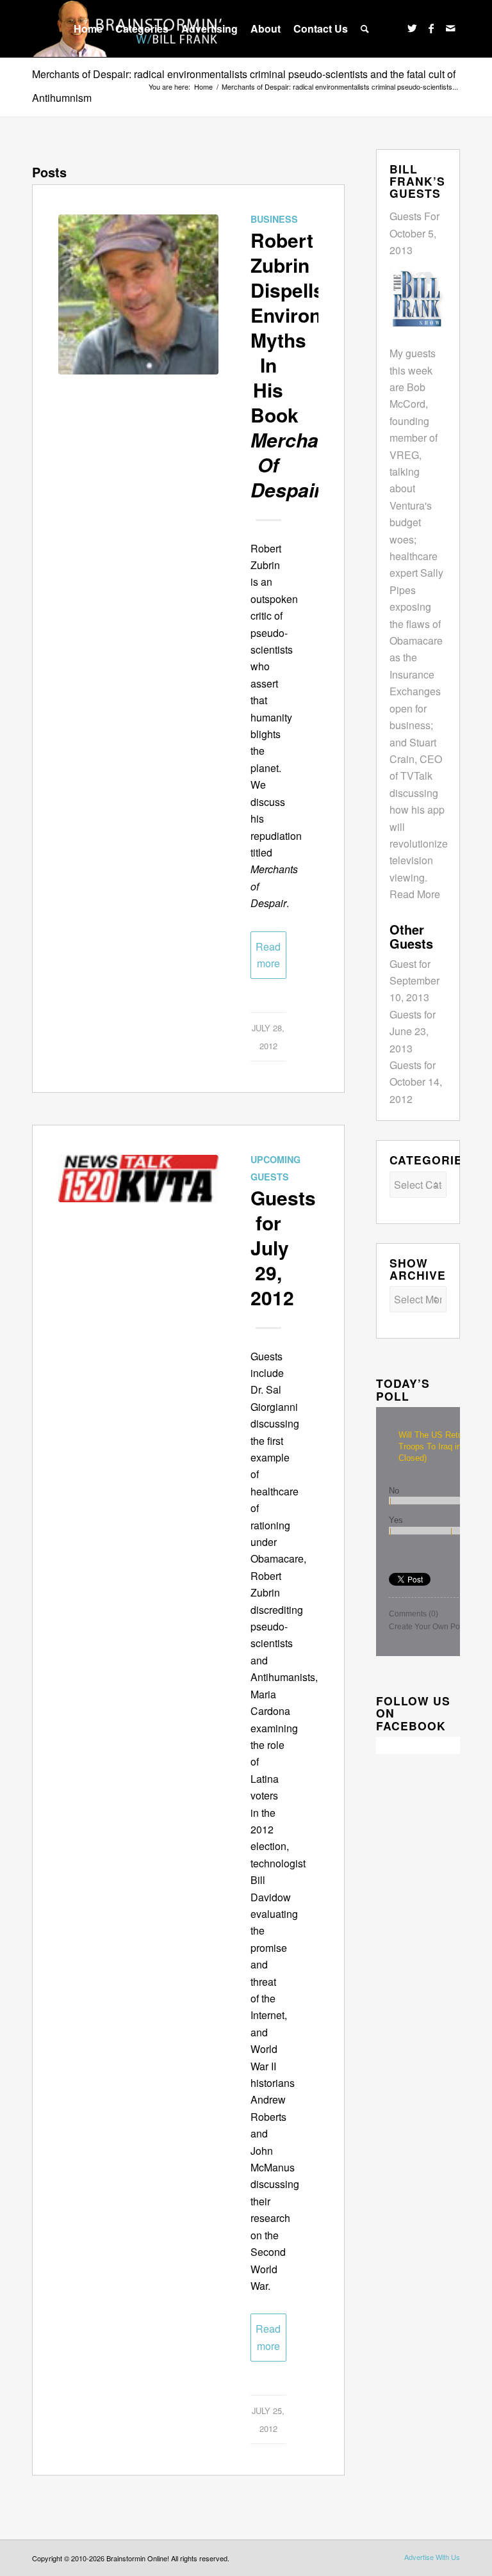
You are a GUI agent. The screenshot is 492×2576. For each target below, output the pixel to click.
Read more (268, 955)
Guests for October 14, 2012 (416, 1082)
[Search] (365, 29)
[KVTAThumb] (138, 1235)
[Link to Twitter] (412, 28)
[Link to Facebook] (431, 28)
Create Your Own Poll (426, 1627)
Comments (414, 1614)
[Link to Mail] (450, 28)
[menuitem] (88, 29)
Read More (415, 894)
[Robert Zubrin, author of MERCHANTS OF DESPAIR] (138, 294)
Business (274, 219)
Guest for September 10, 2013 (414, 981)
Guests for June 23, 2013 (413, 1031)
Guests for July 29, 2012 (283, 1247)
